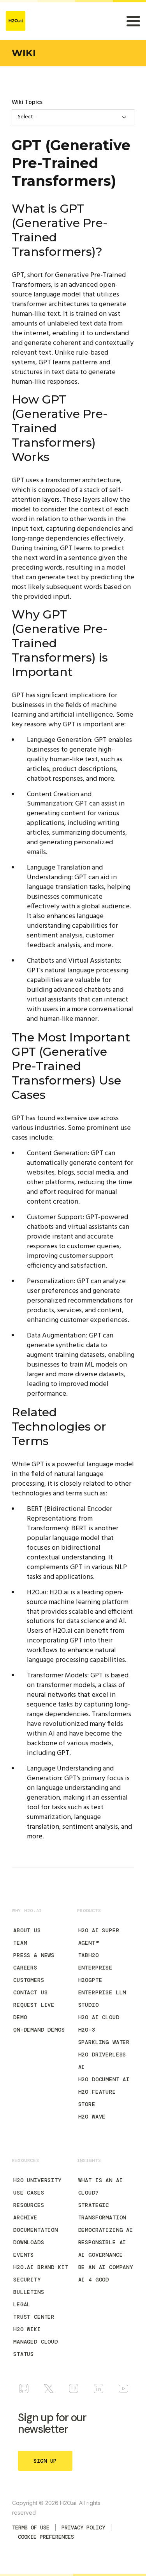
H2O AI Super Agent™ (99, 1937)
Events (24, 2255)
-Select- (26, 117)
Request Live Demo (34, 2011)
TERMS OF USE (31, 2527)
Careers (25, 1968)
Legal (22, 2304)
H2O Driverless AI (102, 2061)
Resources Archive (29, 2211)
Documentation (36, 2230)
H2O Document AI (104, 2079)
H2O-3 (87, 2030)
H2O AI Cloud (99, 2017)
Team (20, 1943)
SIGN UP (45, 2461)
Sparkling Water (104, 2042)
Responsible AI (102, 2242)
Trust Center (34, 2317)
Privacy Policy (83, 2527)
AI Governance (101, 2255)
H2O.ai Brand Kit (41, 2267)
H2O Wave (92, 2117)
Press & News (34, 1955)
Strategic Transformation (102, 2211)
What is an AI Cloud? (101, 2186)
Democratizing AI (106, 2230)
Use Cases (29, 2193)
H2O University (37, 2180)
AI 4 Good (94, 2280)
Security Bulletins (29, 2286)
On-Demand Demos (39, 2030)
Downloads (29, 2242)
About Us (27, 1930)
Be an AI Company (106, 2267)
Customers (29, 1980)
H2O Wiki (27, 2329)
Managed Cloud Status (36, 2348)
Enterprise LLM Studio (102, 1999)
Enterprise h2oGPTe (95, 1974)
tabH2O (89, 1955)
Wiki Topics (27, 102)
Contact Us (30, 1992)
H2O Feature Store (97, 2098)
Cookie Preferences (46, 2537)
